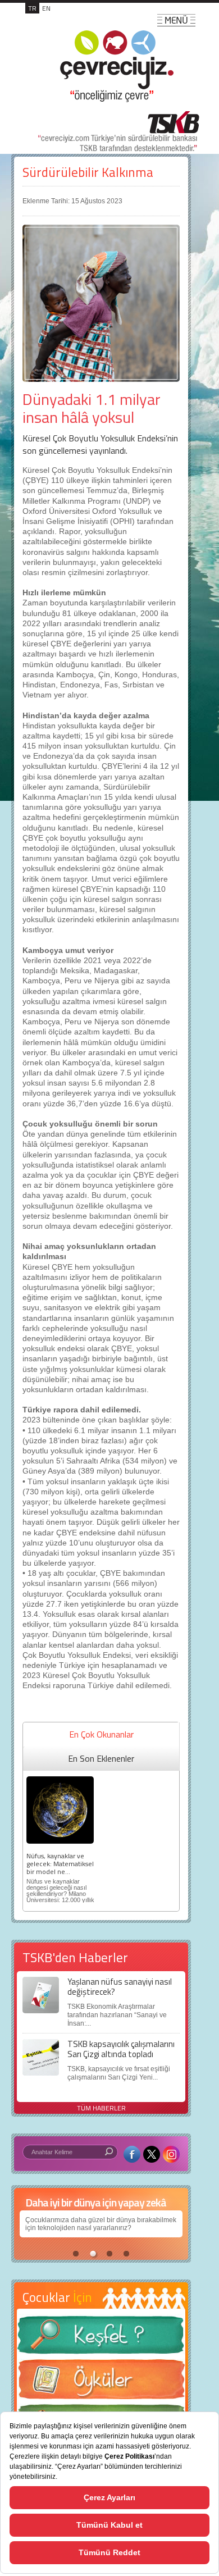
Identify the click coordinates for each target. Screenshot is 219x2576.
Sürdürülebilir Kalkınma (88, 172)
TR (32, 8)
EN (46, 8)
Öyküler (101, 2383)
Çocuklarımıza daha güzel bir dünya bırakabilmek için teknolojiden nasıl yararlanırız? (101, 2224)
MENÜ (176, 20)
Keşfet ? (101, 2338)
